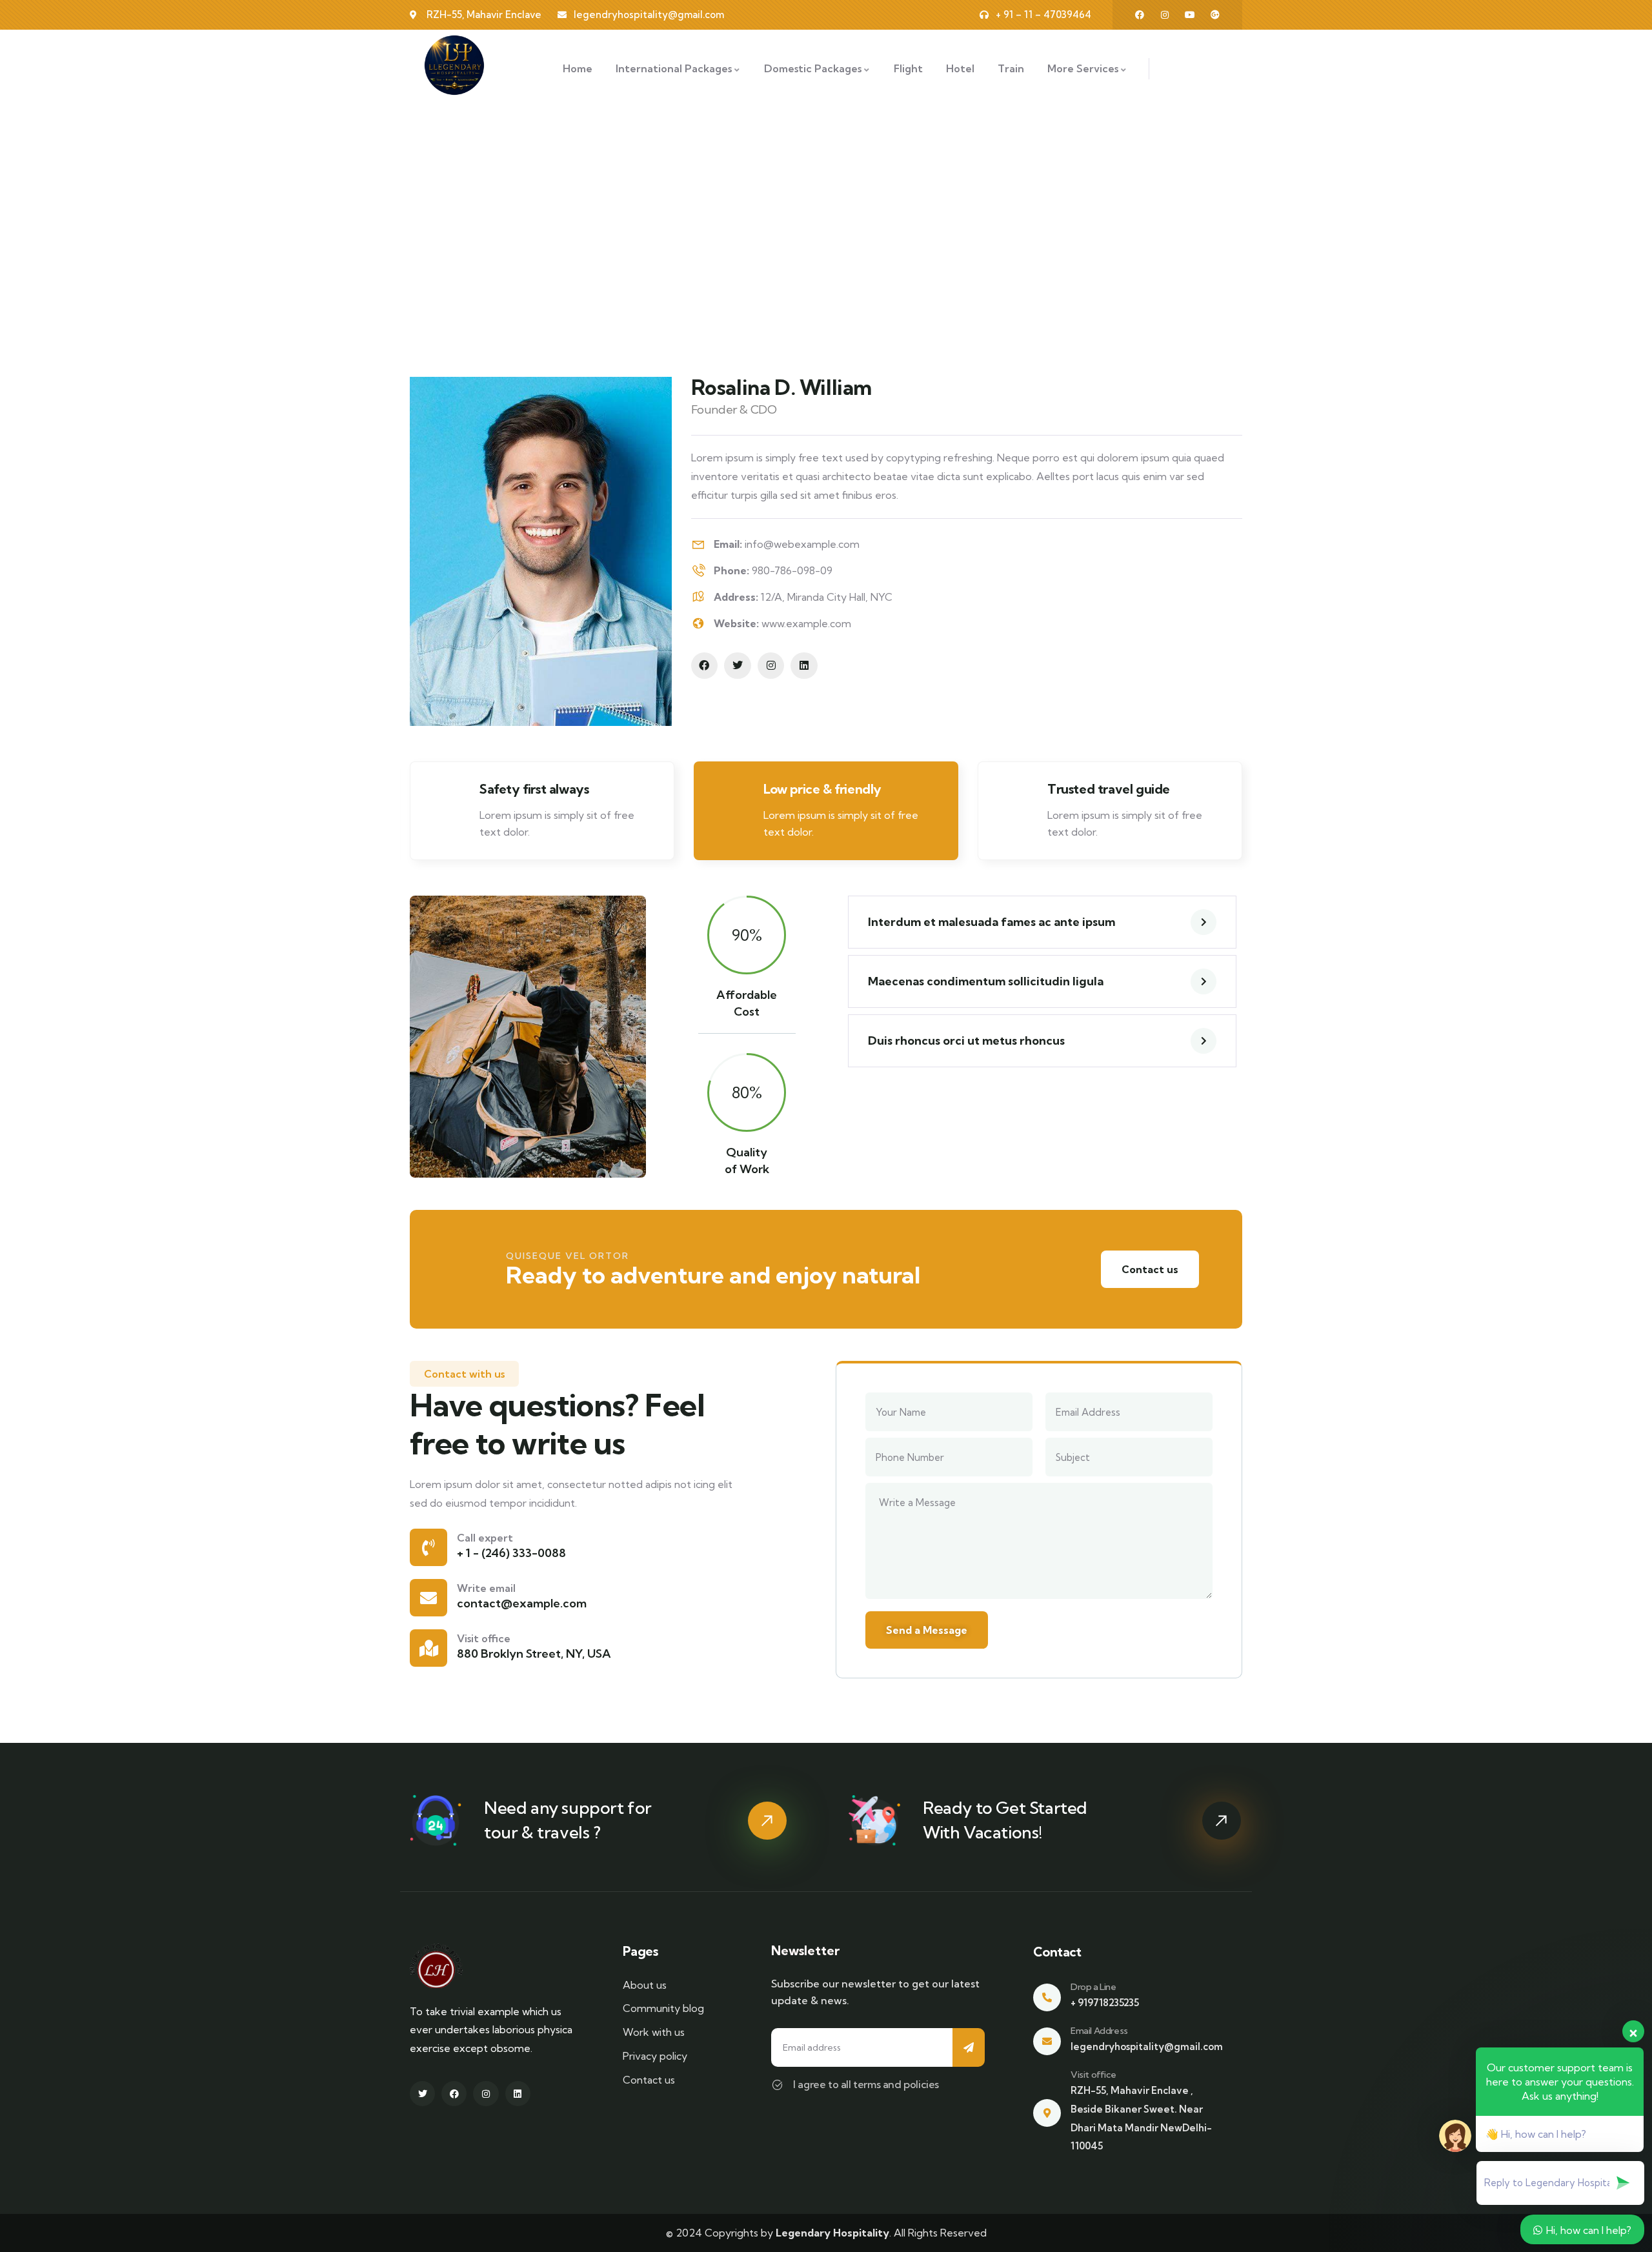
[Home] (454, 65)
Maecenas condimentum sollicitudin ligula (986, 981)
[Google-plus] (1215, 15)
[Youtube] (1190, 15)
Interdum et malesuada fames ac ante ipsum (992, 922)
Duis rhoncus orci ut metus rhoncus (966, 1041)
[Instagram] (1165, 15)
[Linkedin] (804, 666)
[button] (1244, 816)
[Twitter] (738, 666)
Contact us (1150, 1269)
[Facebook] (1140, 15)
